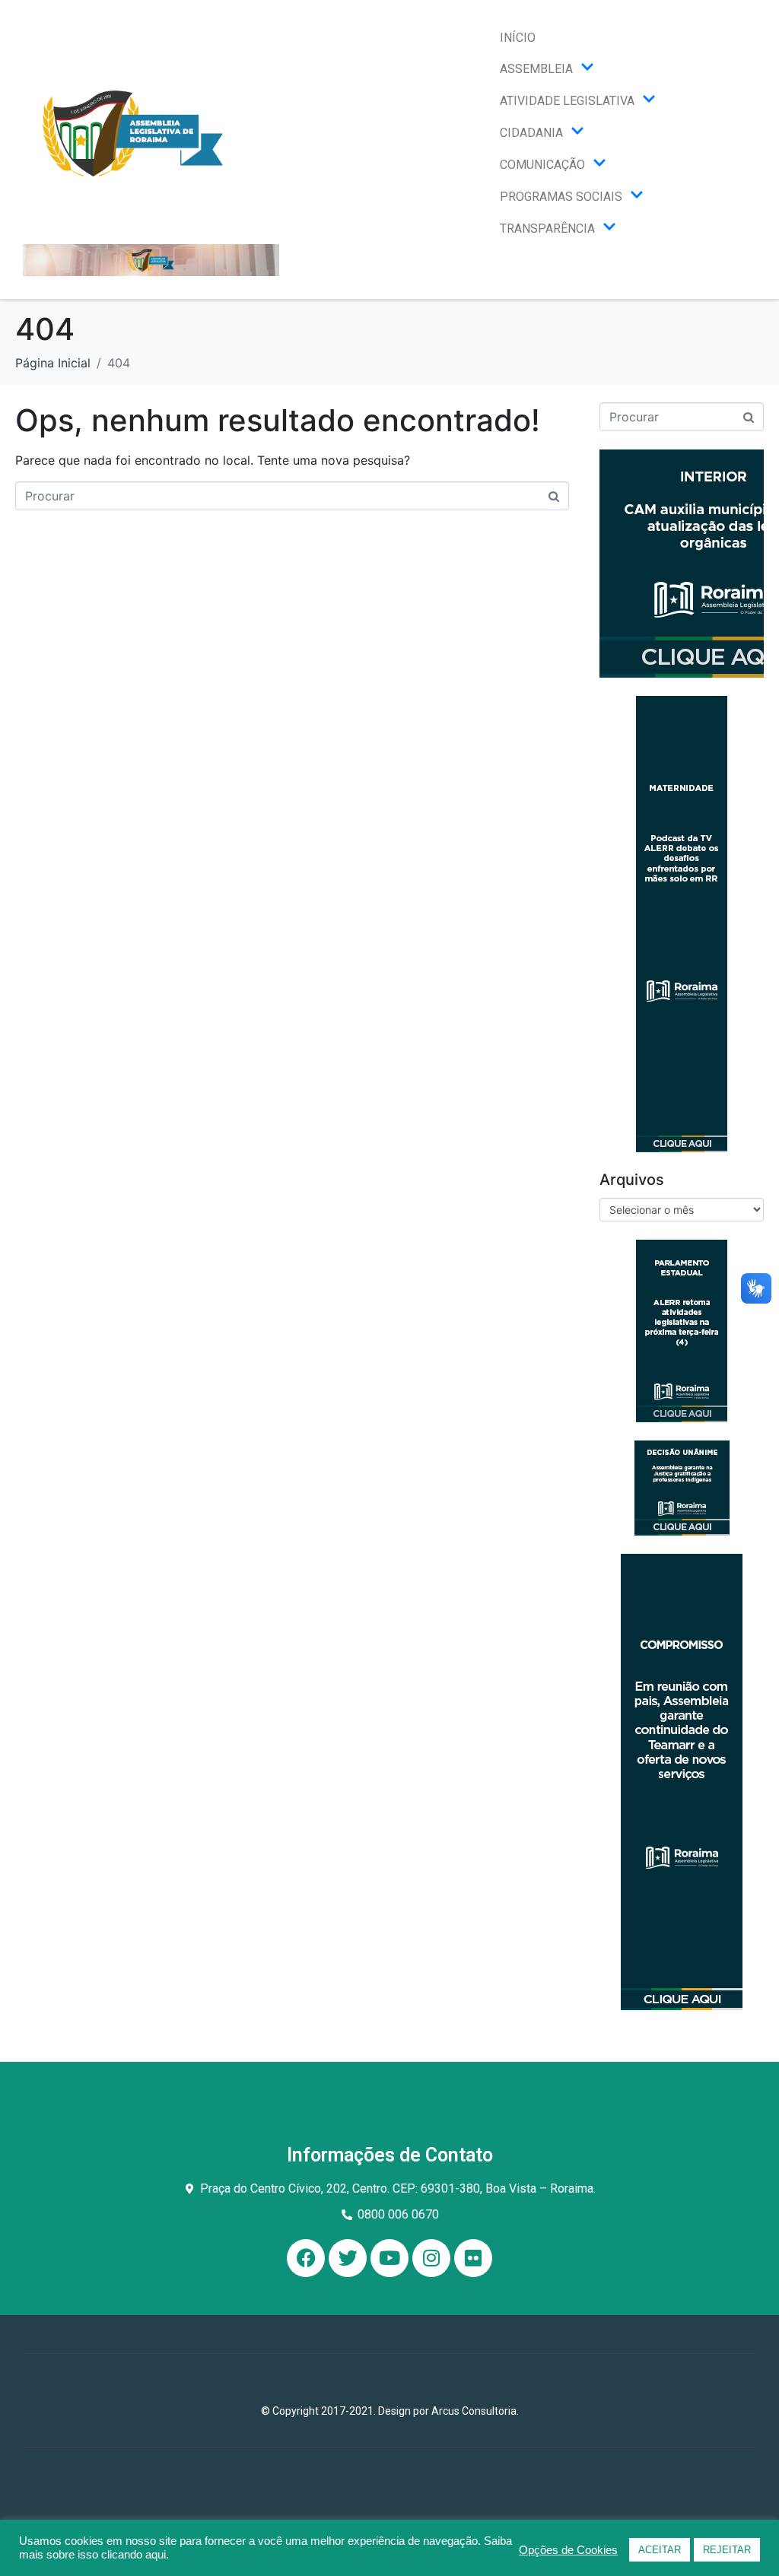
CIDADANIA (531, 133)
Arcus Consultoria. (475, 2411)
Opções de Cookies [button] (568, 2550)
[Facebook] (306, 2258)
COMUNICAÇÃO (542, 165)
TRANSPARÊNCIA (547, 229)
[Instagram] (431, 2258)
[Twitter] (348, 2258)
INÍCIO (518, 38)
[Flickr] (473, 2258)
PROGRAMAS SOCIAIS (561, 197)
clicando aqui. (135, 2555)
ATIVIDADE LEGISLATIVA (567, 101)
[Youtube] (389, 2258)
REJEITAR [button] (727, 2550)
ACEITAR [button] (660, 2550)
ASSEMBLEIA (536, 69)
